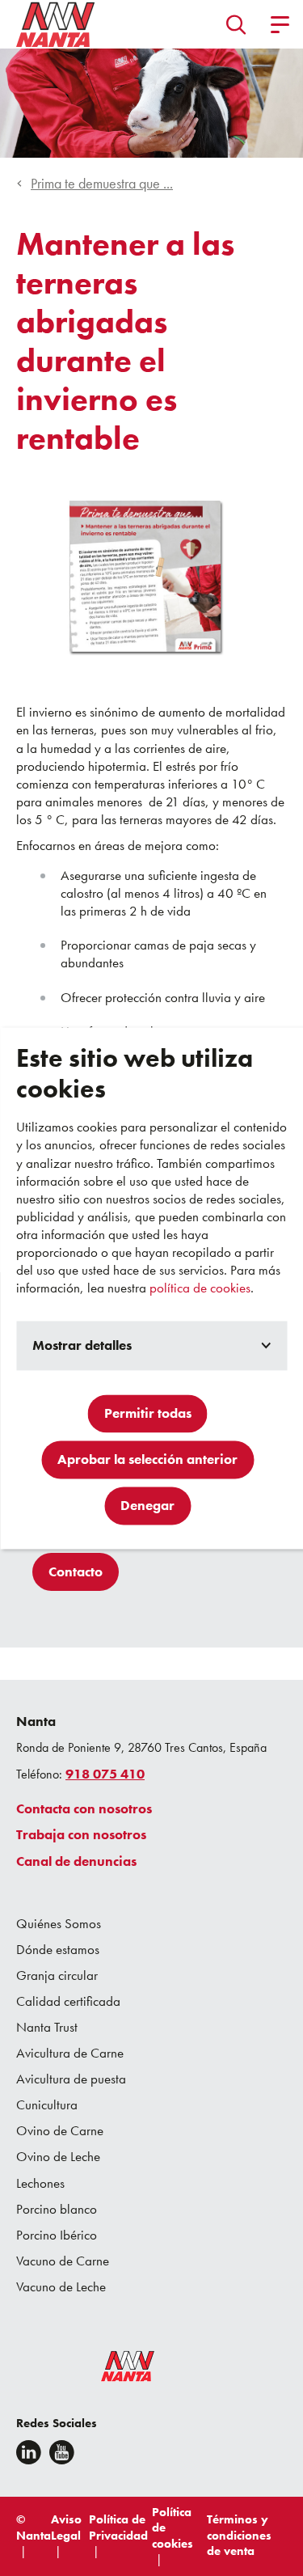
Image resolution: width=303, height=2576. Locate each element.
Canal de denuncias (76, 1861)
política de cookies (200, 1288)
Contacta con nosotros (84, 1808)
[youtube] (62, 2452)
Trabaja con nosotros (81, 1834)
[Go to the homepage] (117, 2370)
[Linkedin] (29, 2452)
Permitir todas (148, 1413)
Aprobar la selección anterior (147, 1459)
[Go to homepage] (56, 24)
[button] (236, 24)
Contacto (76, 1571)
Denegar (147, 1505)
